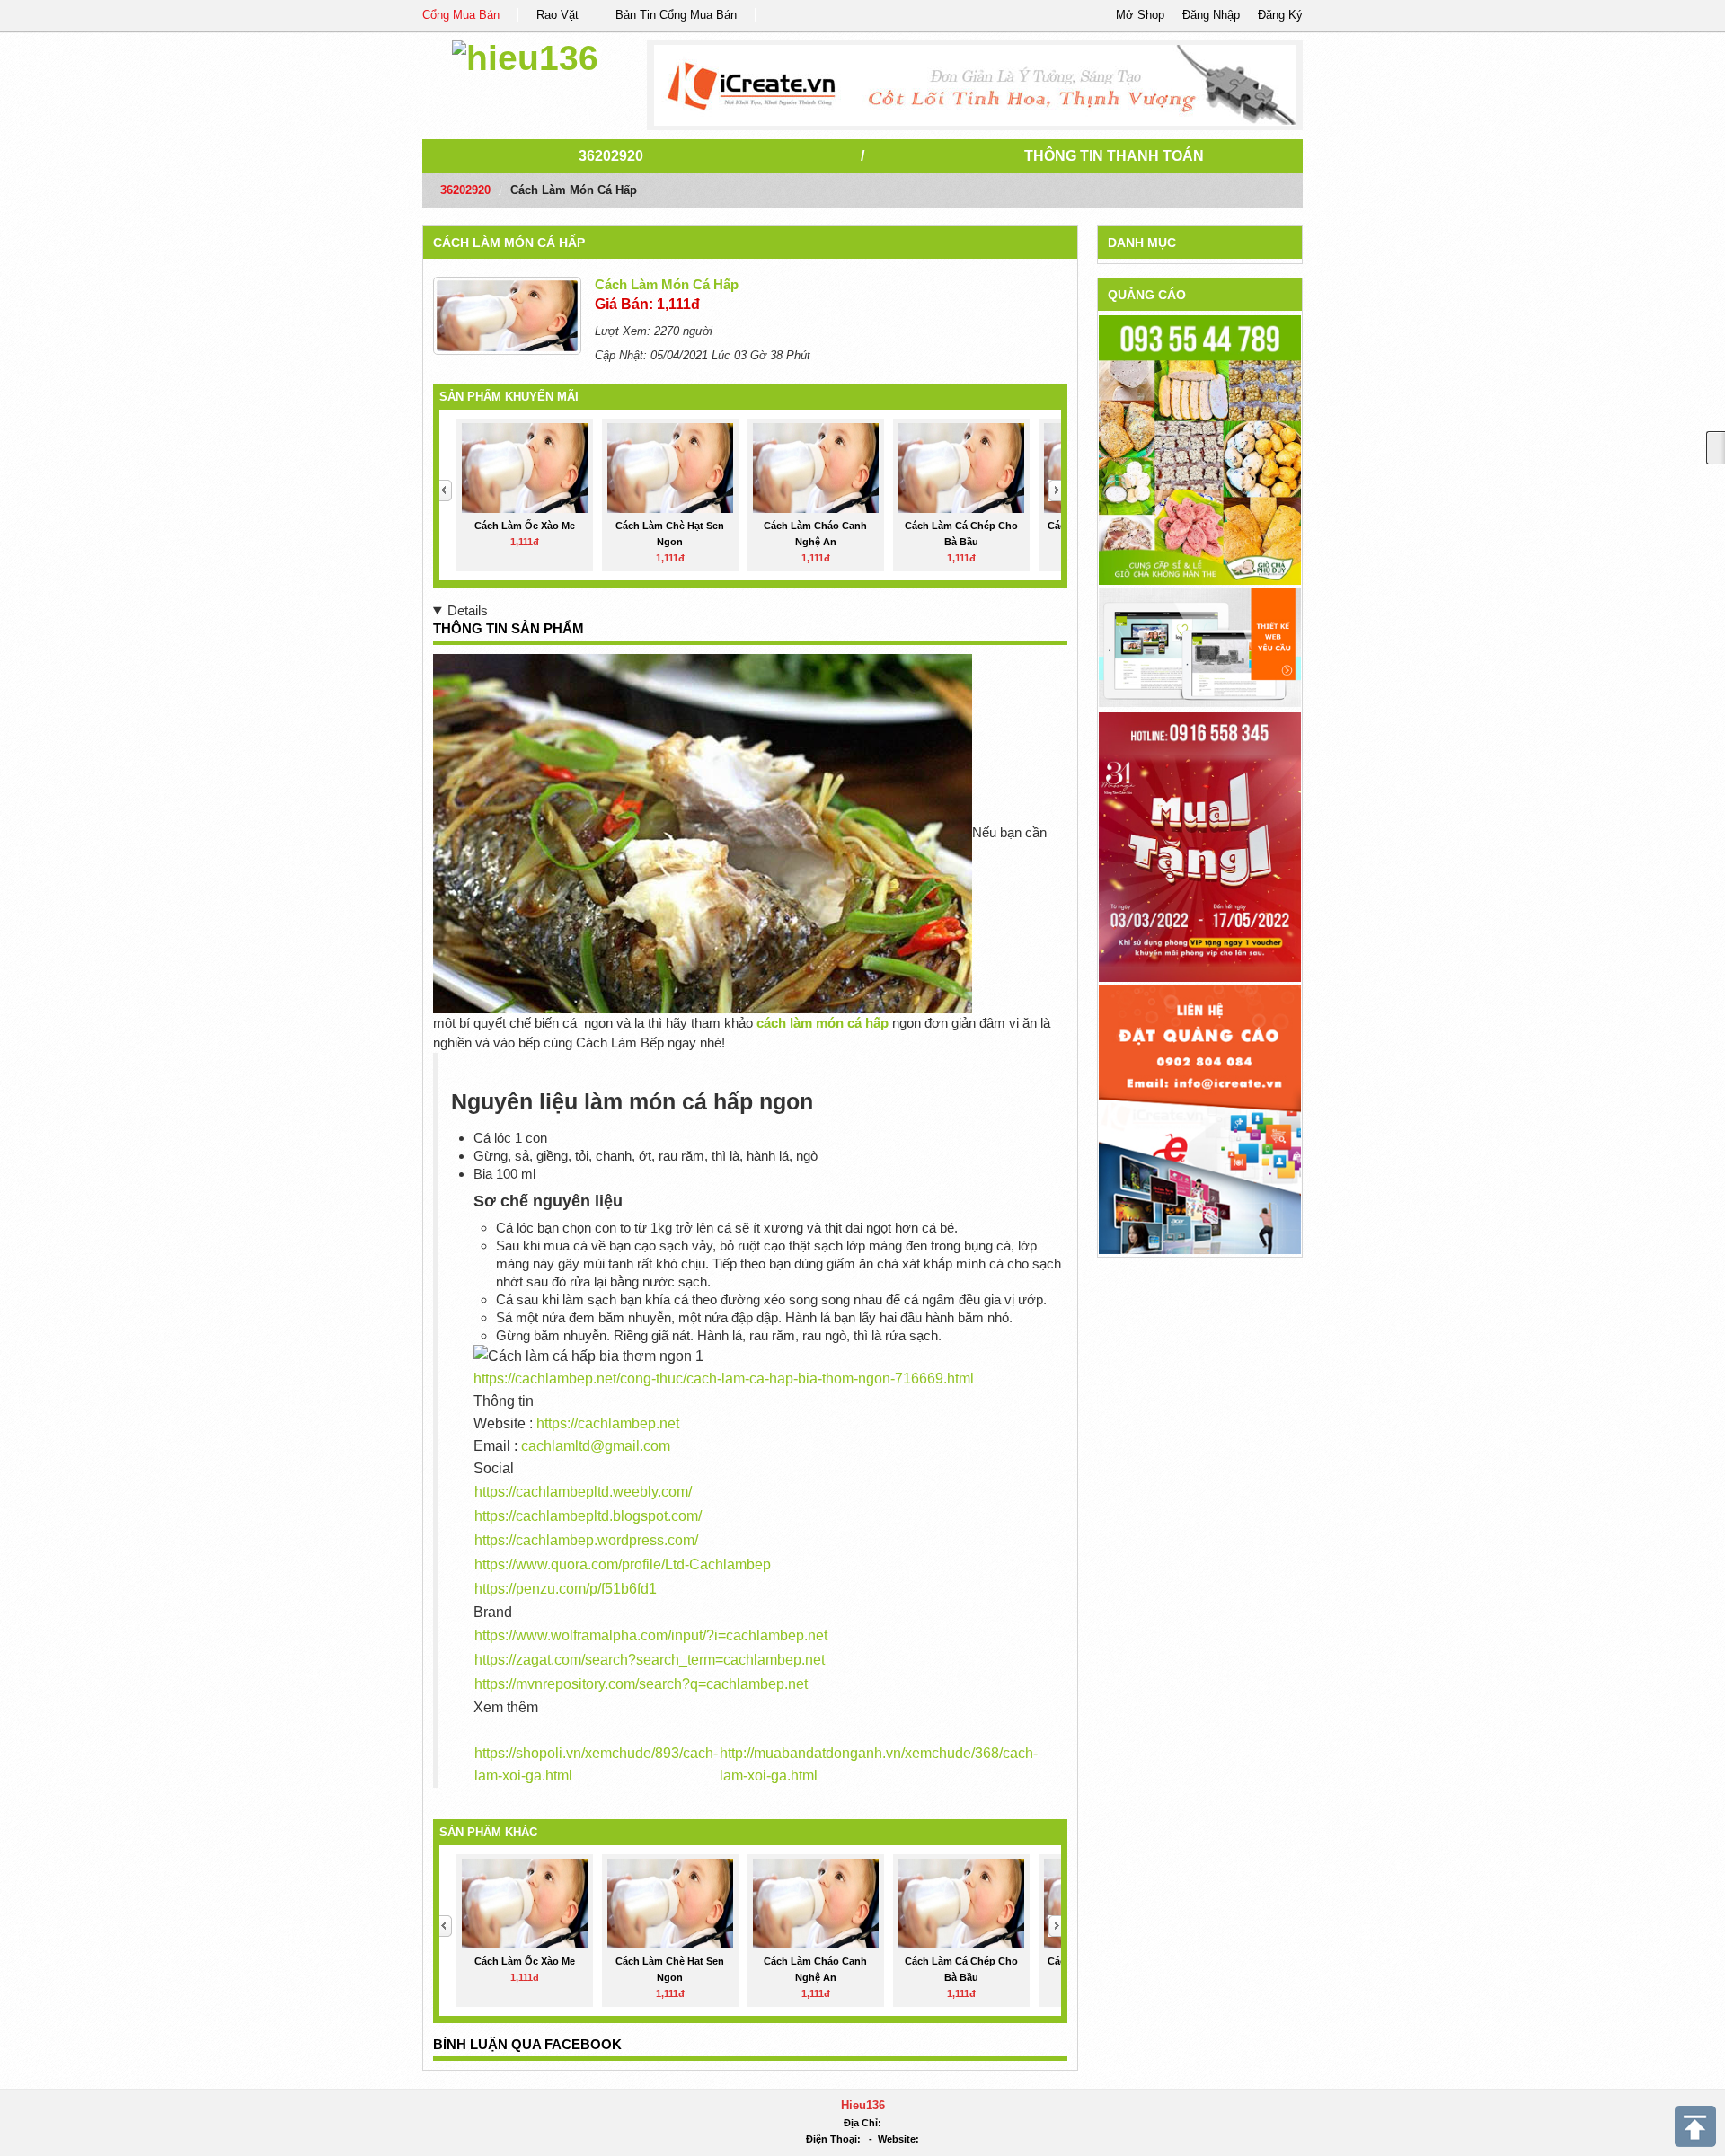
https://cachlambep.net (608, 1423)
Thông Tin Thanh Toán (1114, 156)
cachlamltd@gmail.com (596, 1446)
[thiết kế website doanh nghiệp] (1200, 646)
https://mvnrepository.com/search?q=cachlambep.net (641, 1684)
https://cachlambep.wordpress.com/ (586, 1540)
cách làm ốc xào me (525, 526)
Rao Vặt (557, 15)
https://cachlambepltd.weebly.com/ (583, 1492)
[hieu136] (525, 55)
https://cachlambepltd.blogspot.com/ (588, 1516)
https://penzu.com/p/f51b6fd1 (566, 1589)
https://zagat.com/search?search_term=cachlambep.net (650, 1660)
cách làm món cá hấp (509, 243)
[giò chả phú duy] (1200, 450)
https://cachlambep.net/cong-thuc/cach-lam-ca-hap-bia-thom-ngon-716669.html (724, 1378)
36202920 (611, 156)
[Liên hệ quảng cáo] (1200, 1118)
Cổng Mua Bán (461, 15)
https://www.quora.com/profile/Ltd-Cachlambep (623, 1564)
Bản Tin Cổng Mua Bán (676, 15)
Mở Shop (1140, 15)
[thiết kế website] (975, 85)
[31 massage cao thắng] (1200, 846)
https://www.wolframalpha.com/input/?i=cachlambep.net (651, 1635)
